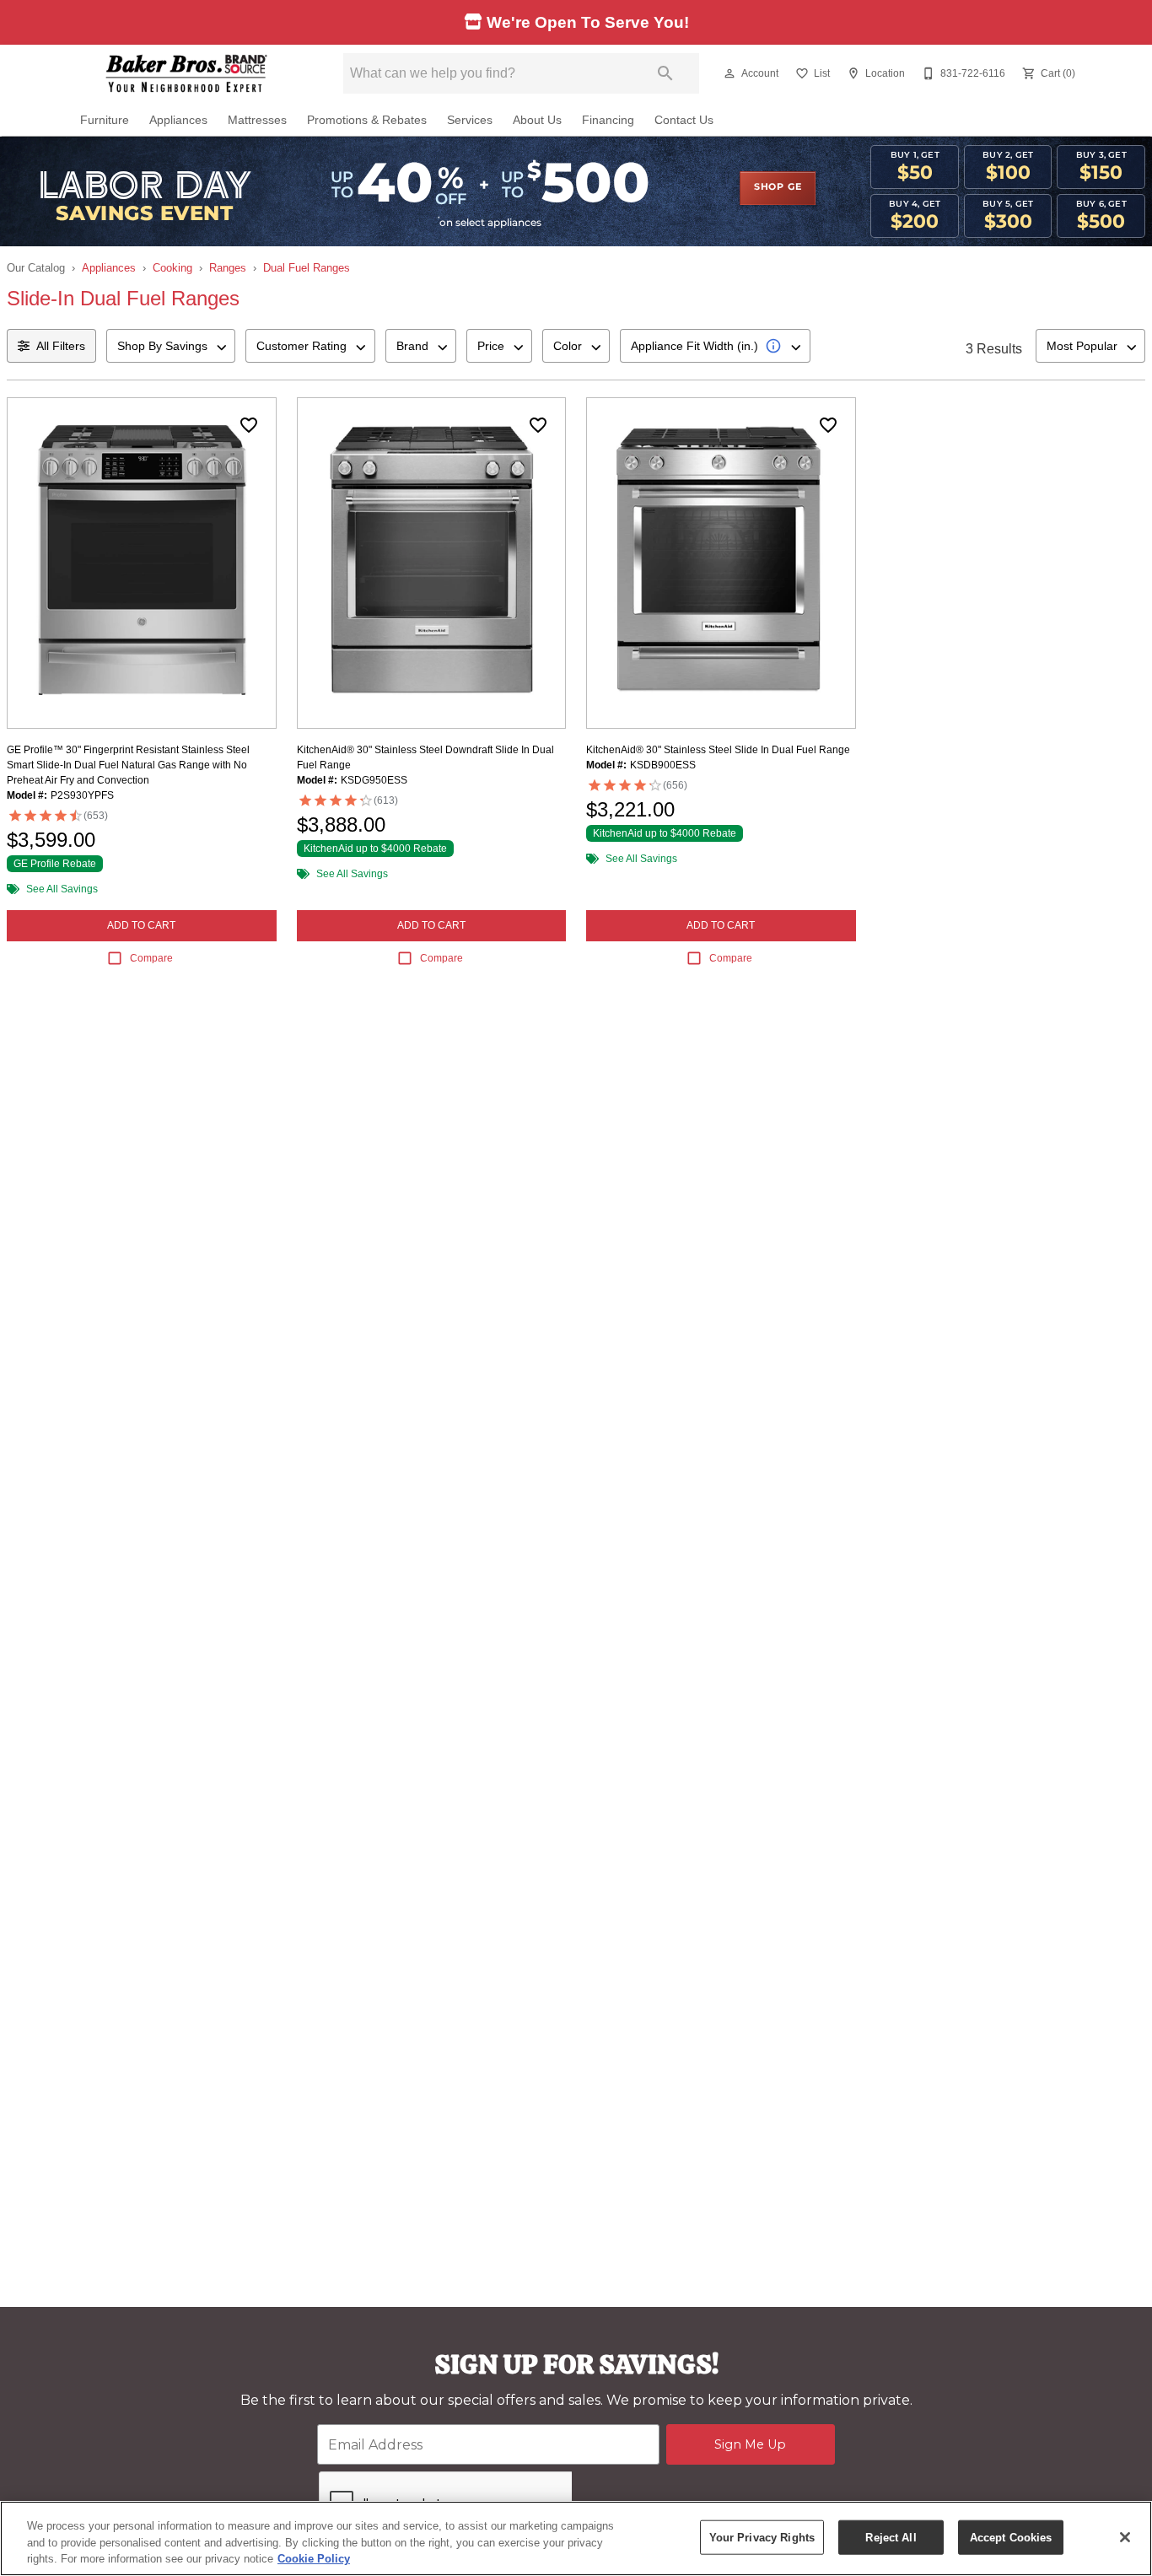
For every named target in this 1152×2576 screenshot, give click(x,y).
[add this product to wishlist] (249, 425)
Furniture (105, 120)
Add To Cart (141, 925)
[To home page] (186, 73)
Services (470, 120)
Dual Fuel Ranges (307, 268)
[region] (576, 2538)
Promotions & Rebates (367, 120)
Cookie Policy (314, 2559)
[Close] (1125, 2537)
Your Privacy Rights (762, 2537)
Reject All (891, 2537)
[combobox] (171, 346)
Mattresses (257, 120)
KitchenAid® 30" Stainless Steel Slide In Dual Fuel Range (718, 750)
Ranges (228, 268)
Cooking (172, 268)
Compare (151, 958)
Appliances (178, 120)
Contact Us (684, 120)
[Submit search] (665, 73)
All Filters (61, 346)
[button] (729, 73)
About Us (537, 120)
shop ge (778, 187)
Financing (608, 120)
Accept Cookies (1011, 2537)
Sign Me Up (750, 2444)
